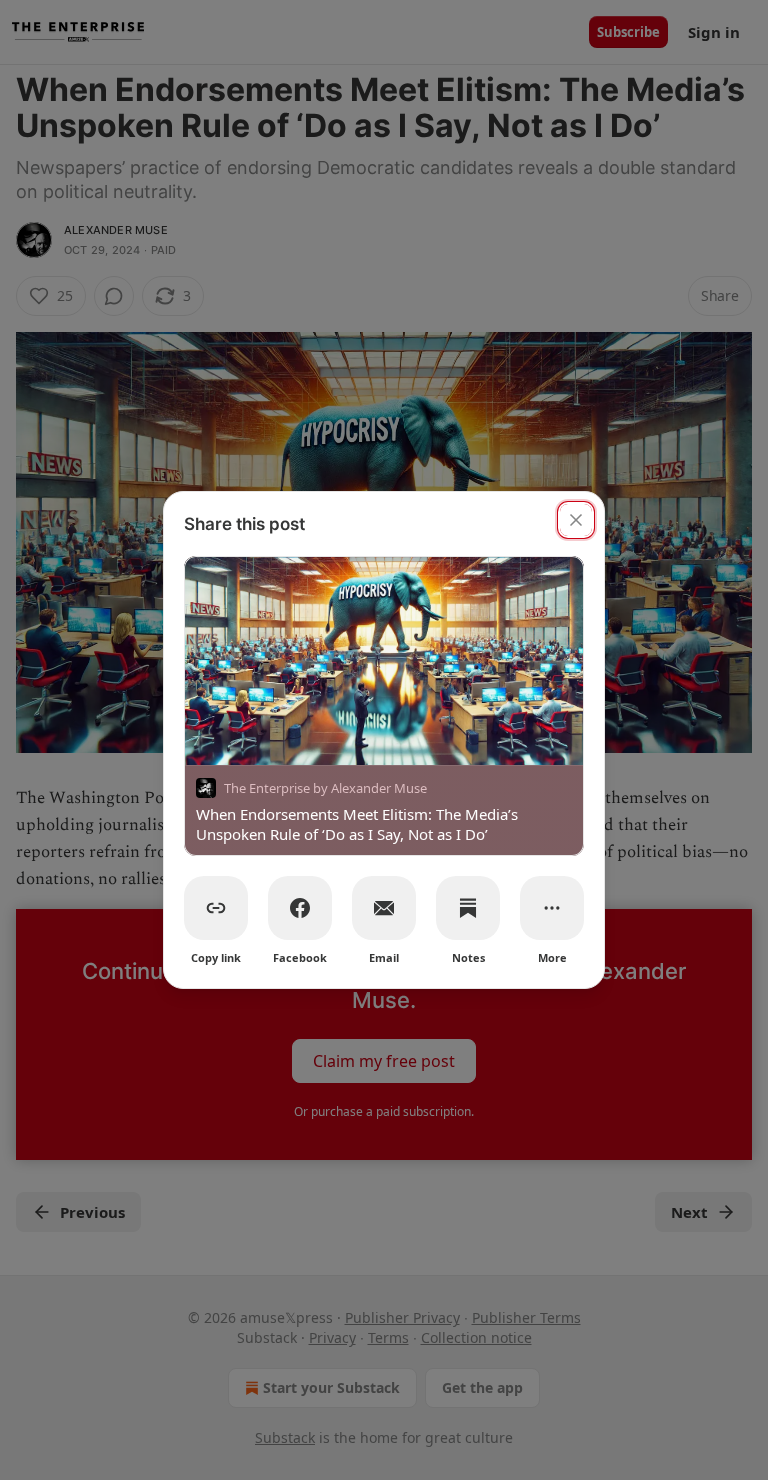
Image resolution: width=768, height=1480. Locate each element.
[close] (576, 520)
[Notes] (468, 908)
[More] (552, 908)
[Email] (384, 908)
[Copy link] (216, 908)
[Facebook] (300, 908)
